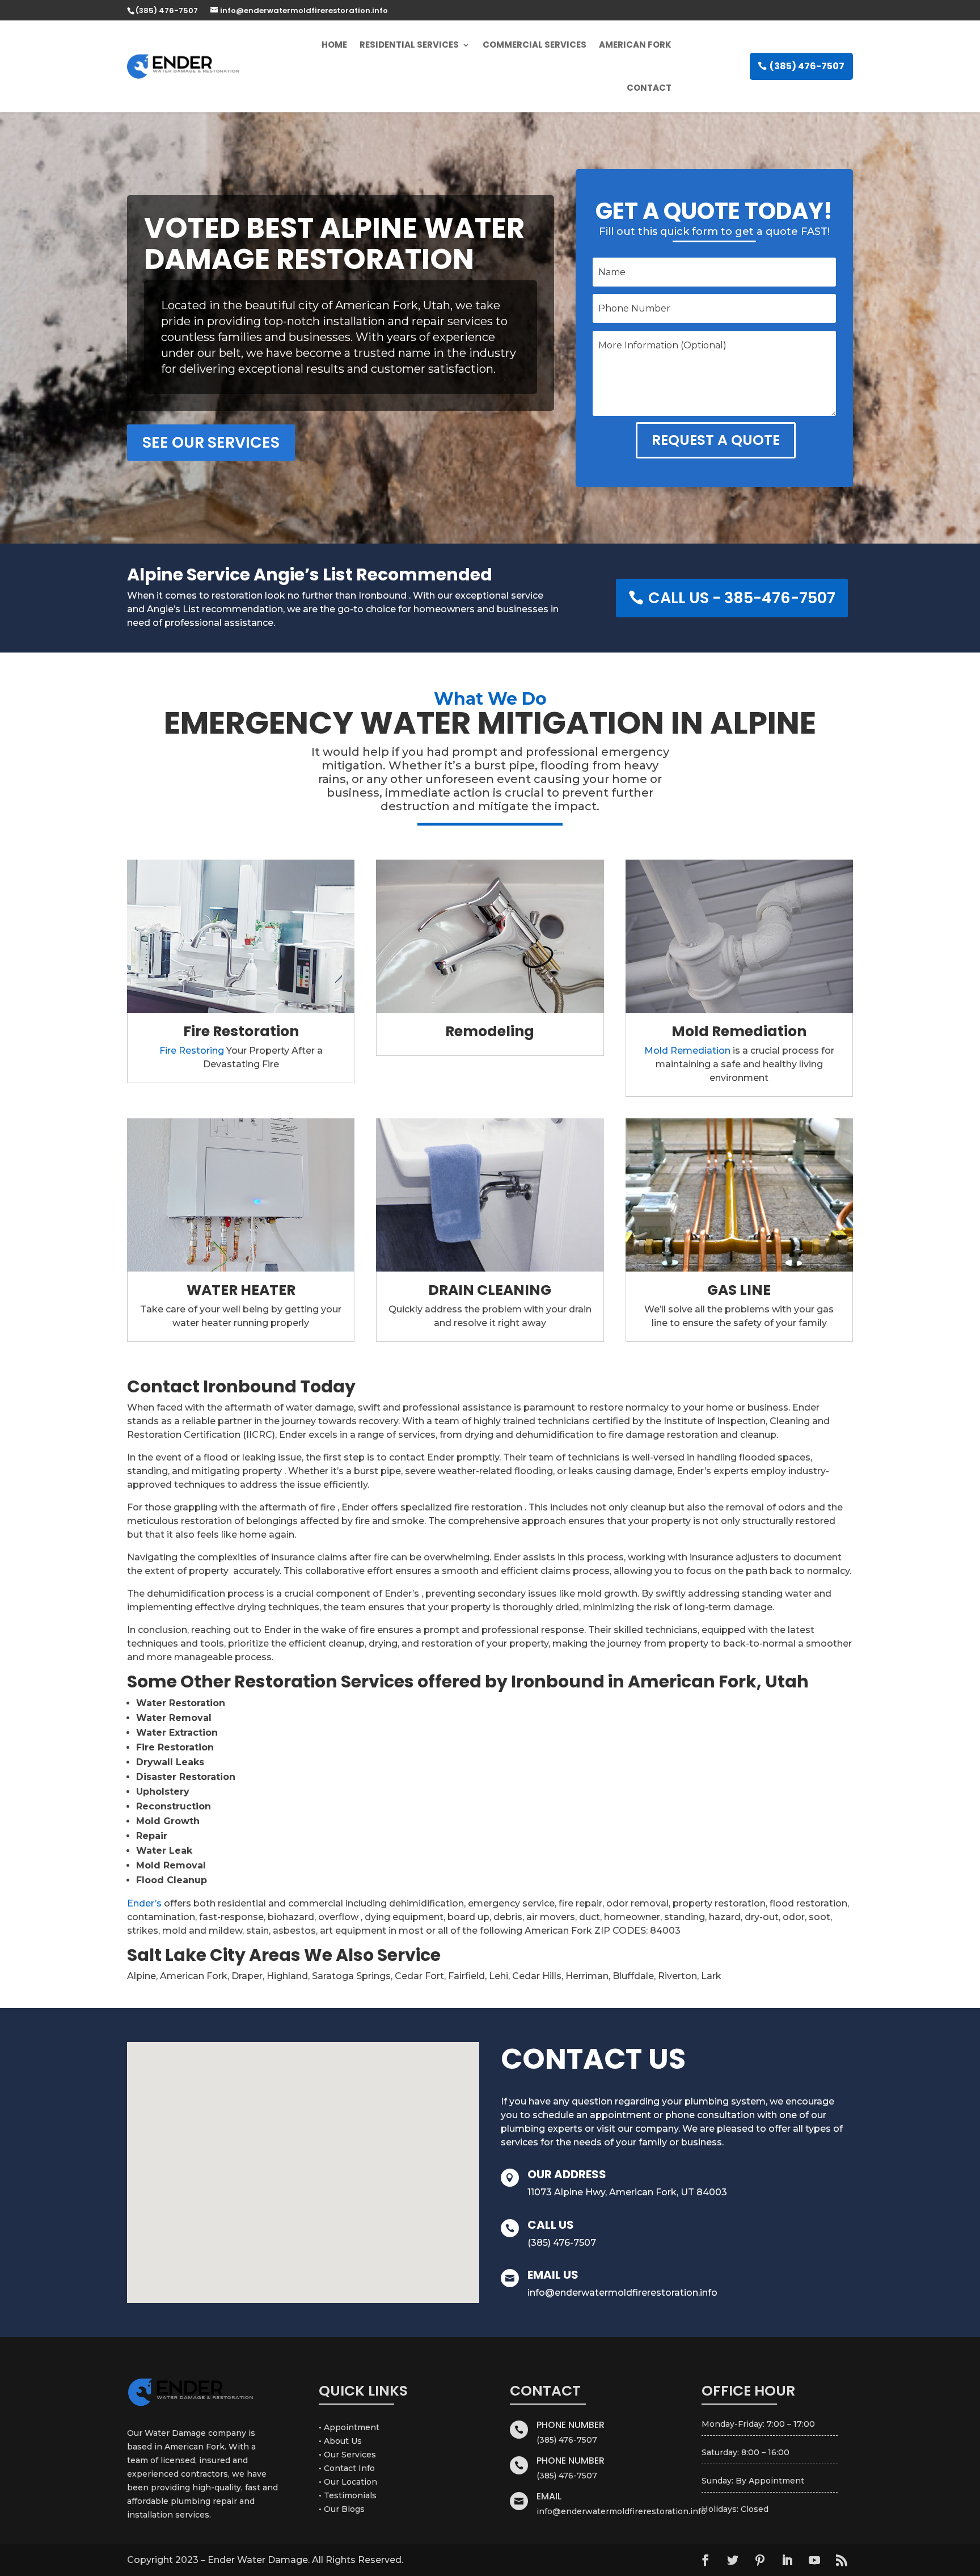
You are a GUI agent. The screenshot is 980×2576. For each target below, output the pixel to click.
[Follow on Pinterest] (760, 2560)
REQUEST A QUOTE (716, 440)
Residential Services (409, 45)
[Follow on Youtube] (814, 2560)
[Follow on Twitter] (733, 2560)
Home (334, 45)
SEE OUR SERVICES (211, 442)
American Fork (635, 45)
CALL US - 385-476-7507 (742, 598)
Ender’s (144, 1903)
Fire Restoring (192, 1051)
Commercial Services (535, 45)
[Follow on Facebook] (706, 2560)
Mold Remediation (687, 1051)
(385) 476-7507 (807, 66)
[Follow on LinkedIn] (787, 2560)
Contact (649, 88)
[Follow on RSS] (842, 2560)
